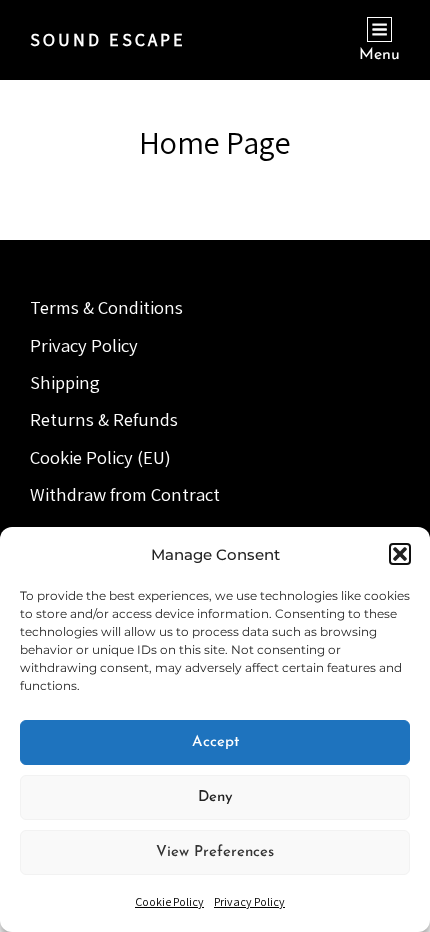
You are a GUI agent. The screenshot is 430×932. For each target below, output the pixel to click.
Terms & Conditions (106, 307)
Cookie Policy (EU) (100, 457)
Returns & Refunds (104, 419)
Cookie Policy (169, 901)
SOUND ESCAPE (108, 39)
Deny (215, 797)
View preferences (215, 852)
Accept (215, 742)
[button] (400, 554)
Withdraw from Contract (125, 494)
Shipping (65, 382)
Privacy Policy (249, 901)
